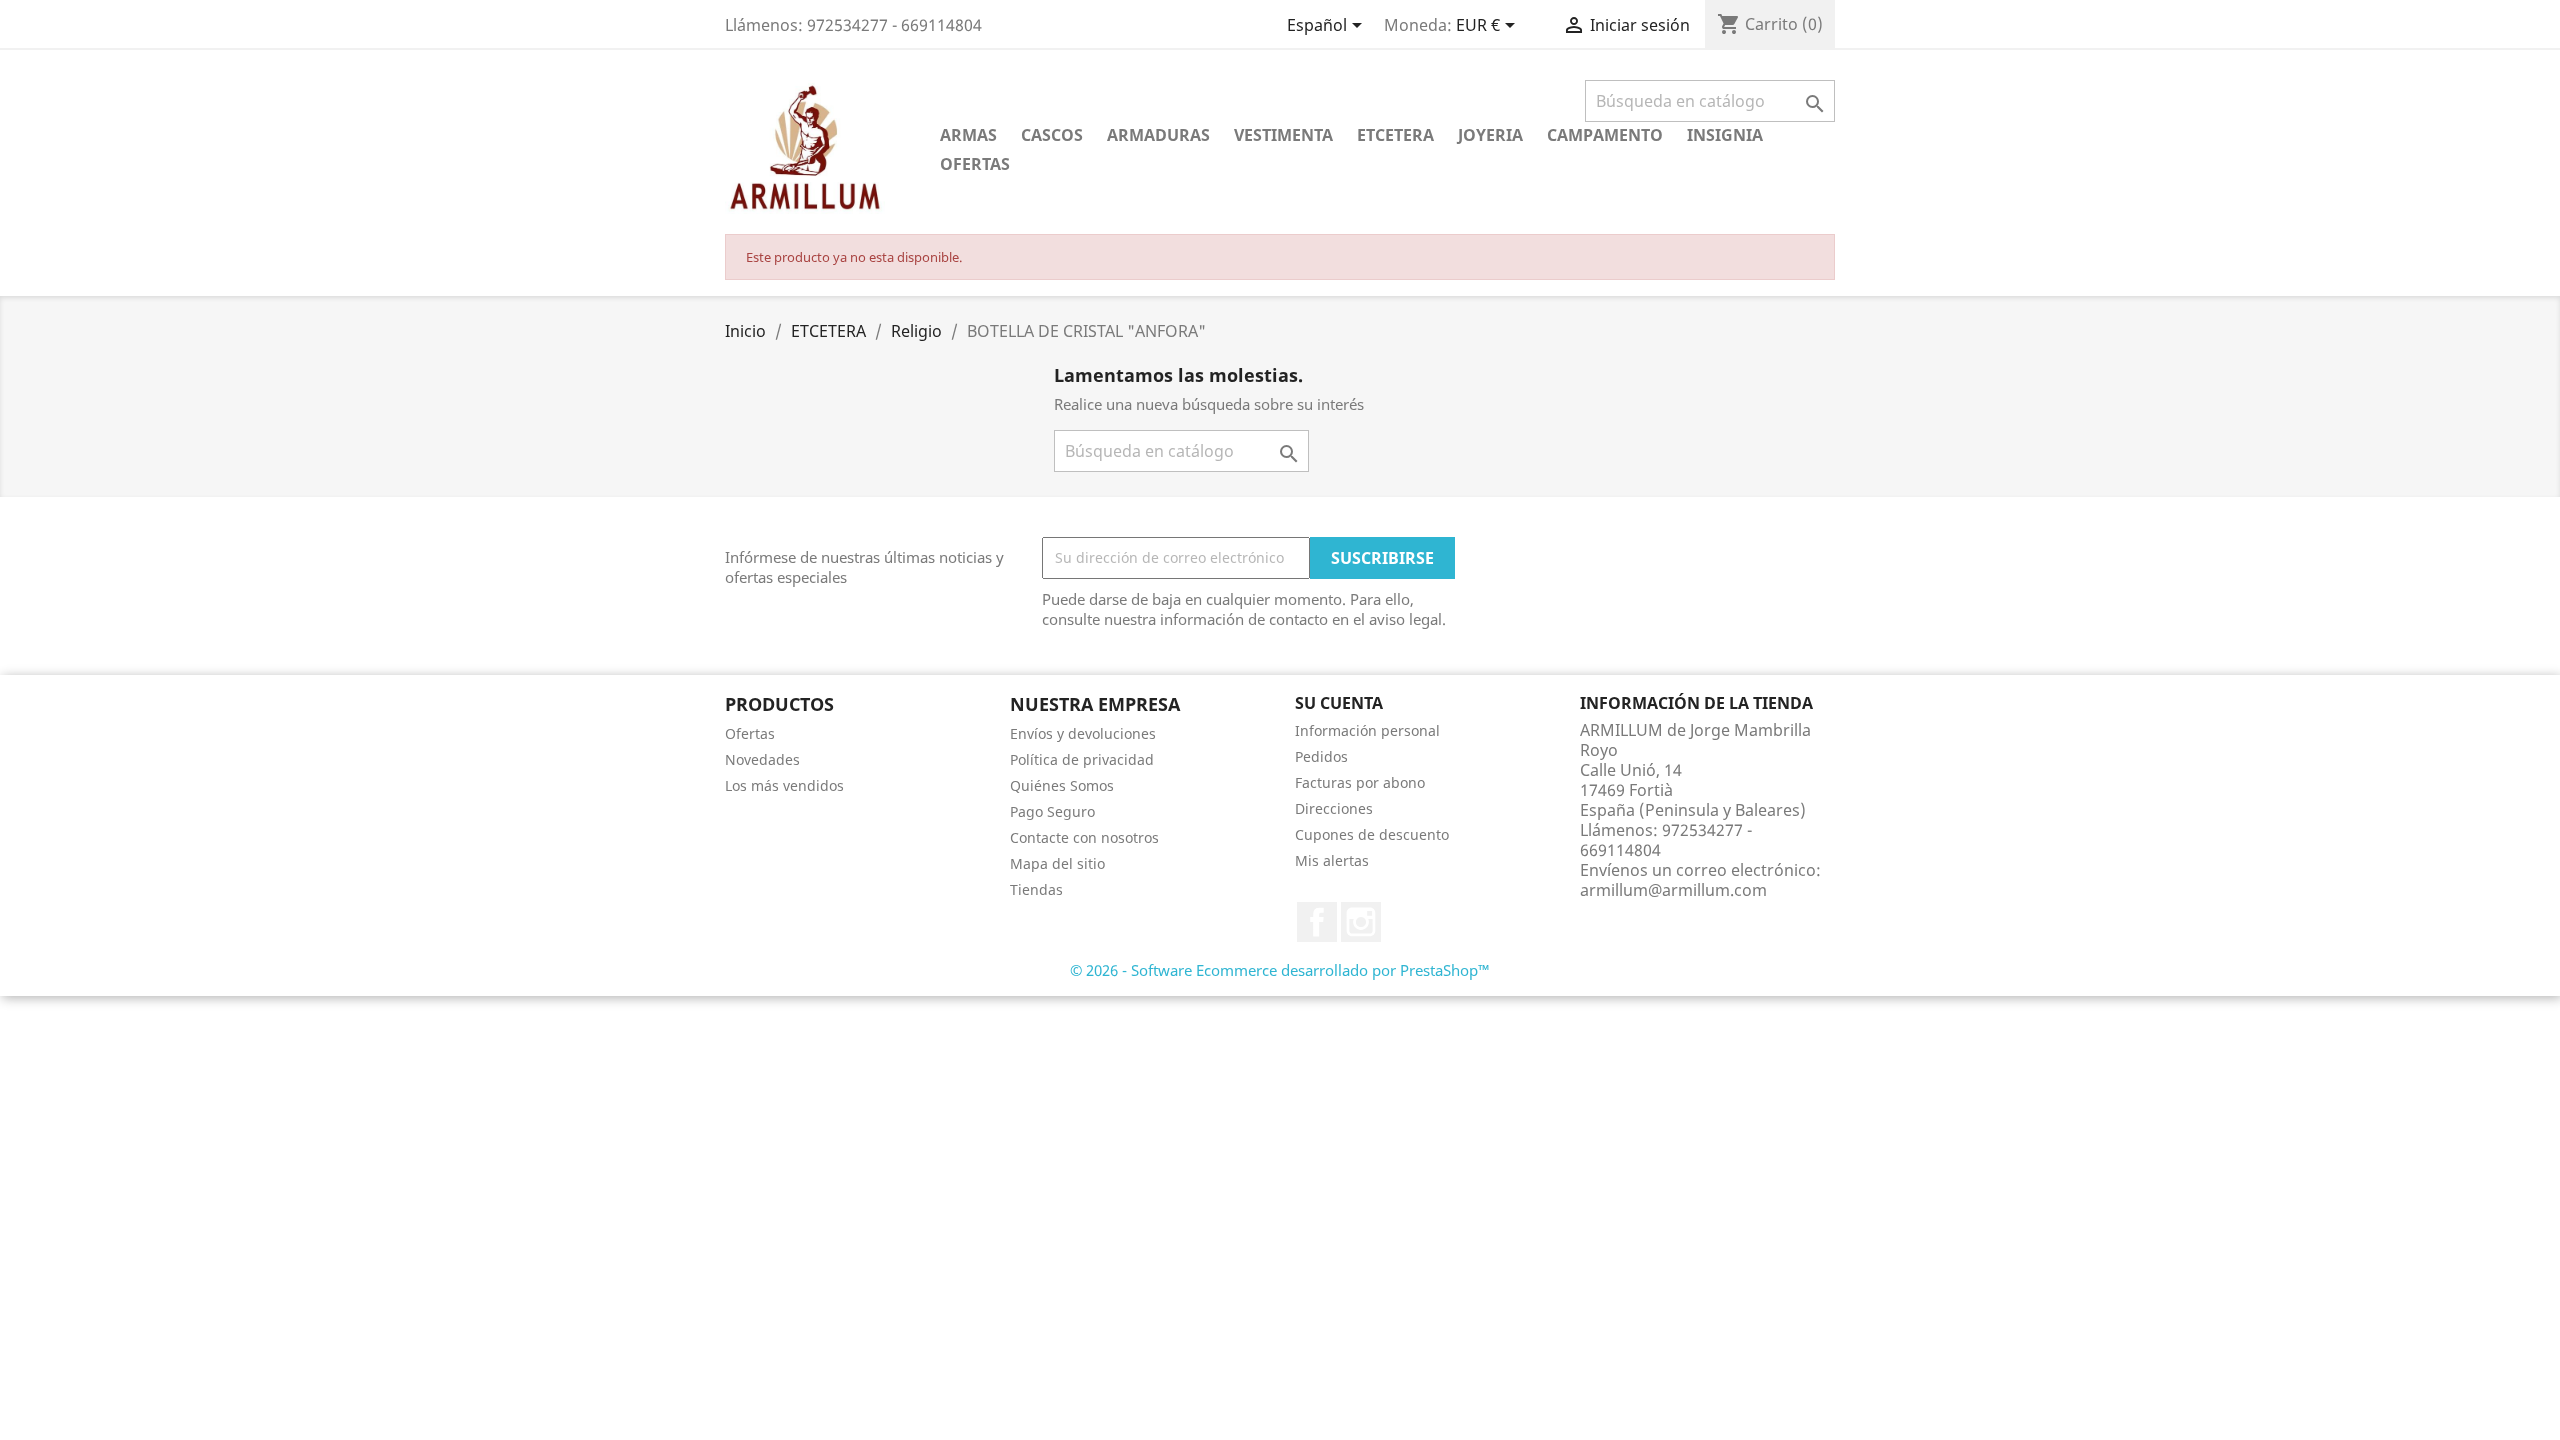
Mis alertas (1332, 860)
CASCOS (1052, 135)
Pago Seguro (1052, 811)
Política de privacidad (1082, 759)
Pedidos (1321, 756)
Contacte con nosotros (1084, 837)
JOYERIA (1490, 135)
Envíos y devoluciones (1083, 733)
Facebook (1317, 922)
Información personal (1367, 730)
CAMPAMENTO (1605, 135)
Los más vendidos (784, 785)
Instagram (1361, 922)
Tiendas (1036, 889)
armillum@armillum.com (1673, 890)
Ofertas (750, 733)
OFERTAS (975, 164)
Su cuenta (1339, 703)
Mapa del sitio (1057, 863)
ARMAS (968, 135)
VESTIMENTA (1283, 135)
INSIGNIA (1725, 135)
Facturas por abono (1360, 782)
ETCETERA (1395, 135)
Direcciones (1334, 808)
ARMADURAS (1158, 135)
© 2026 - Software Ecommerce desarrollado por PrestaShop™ (1280, 970)
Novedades (762, 759)
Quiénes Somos (1062, 785)
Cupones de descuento (1372, 834)
